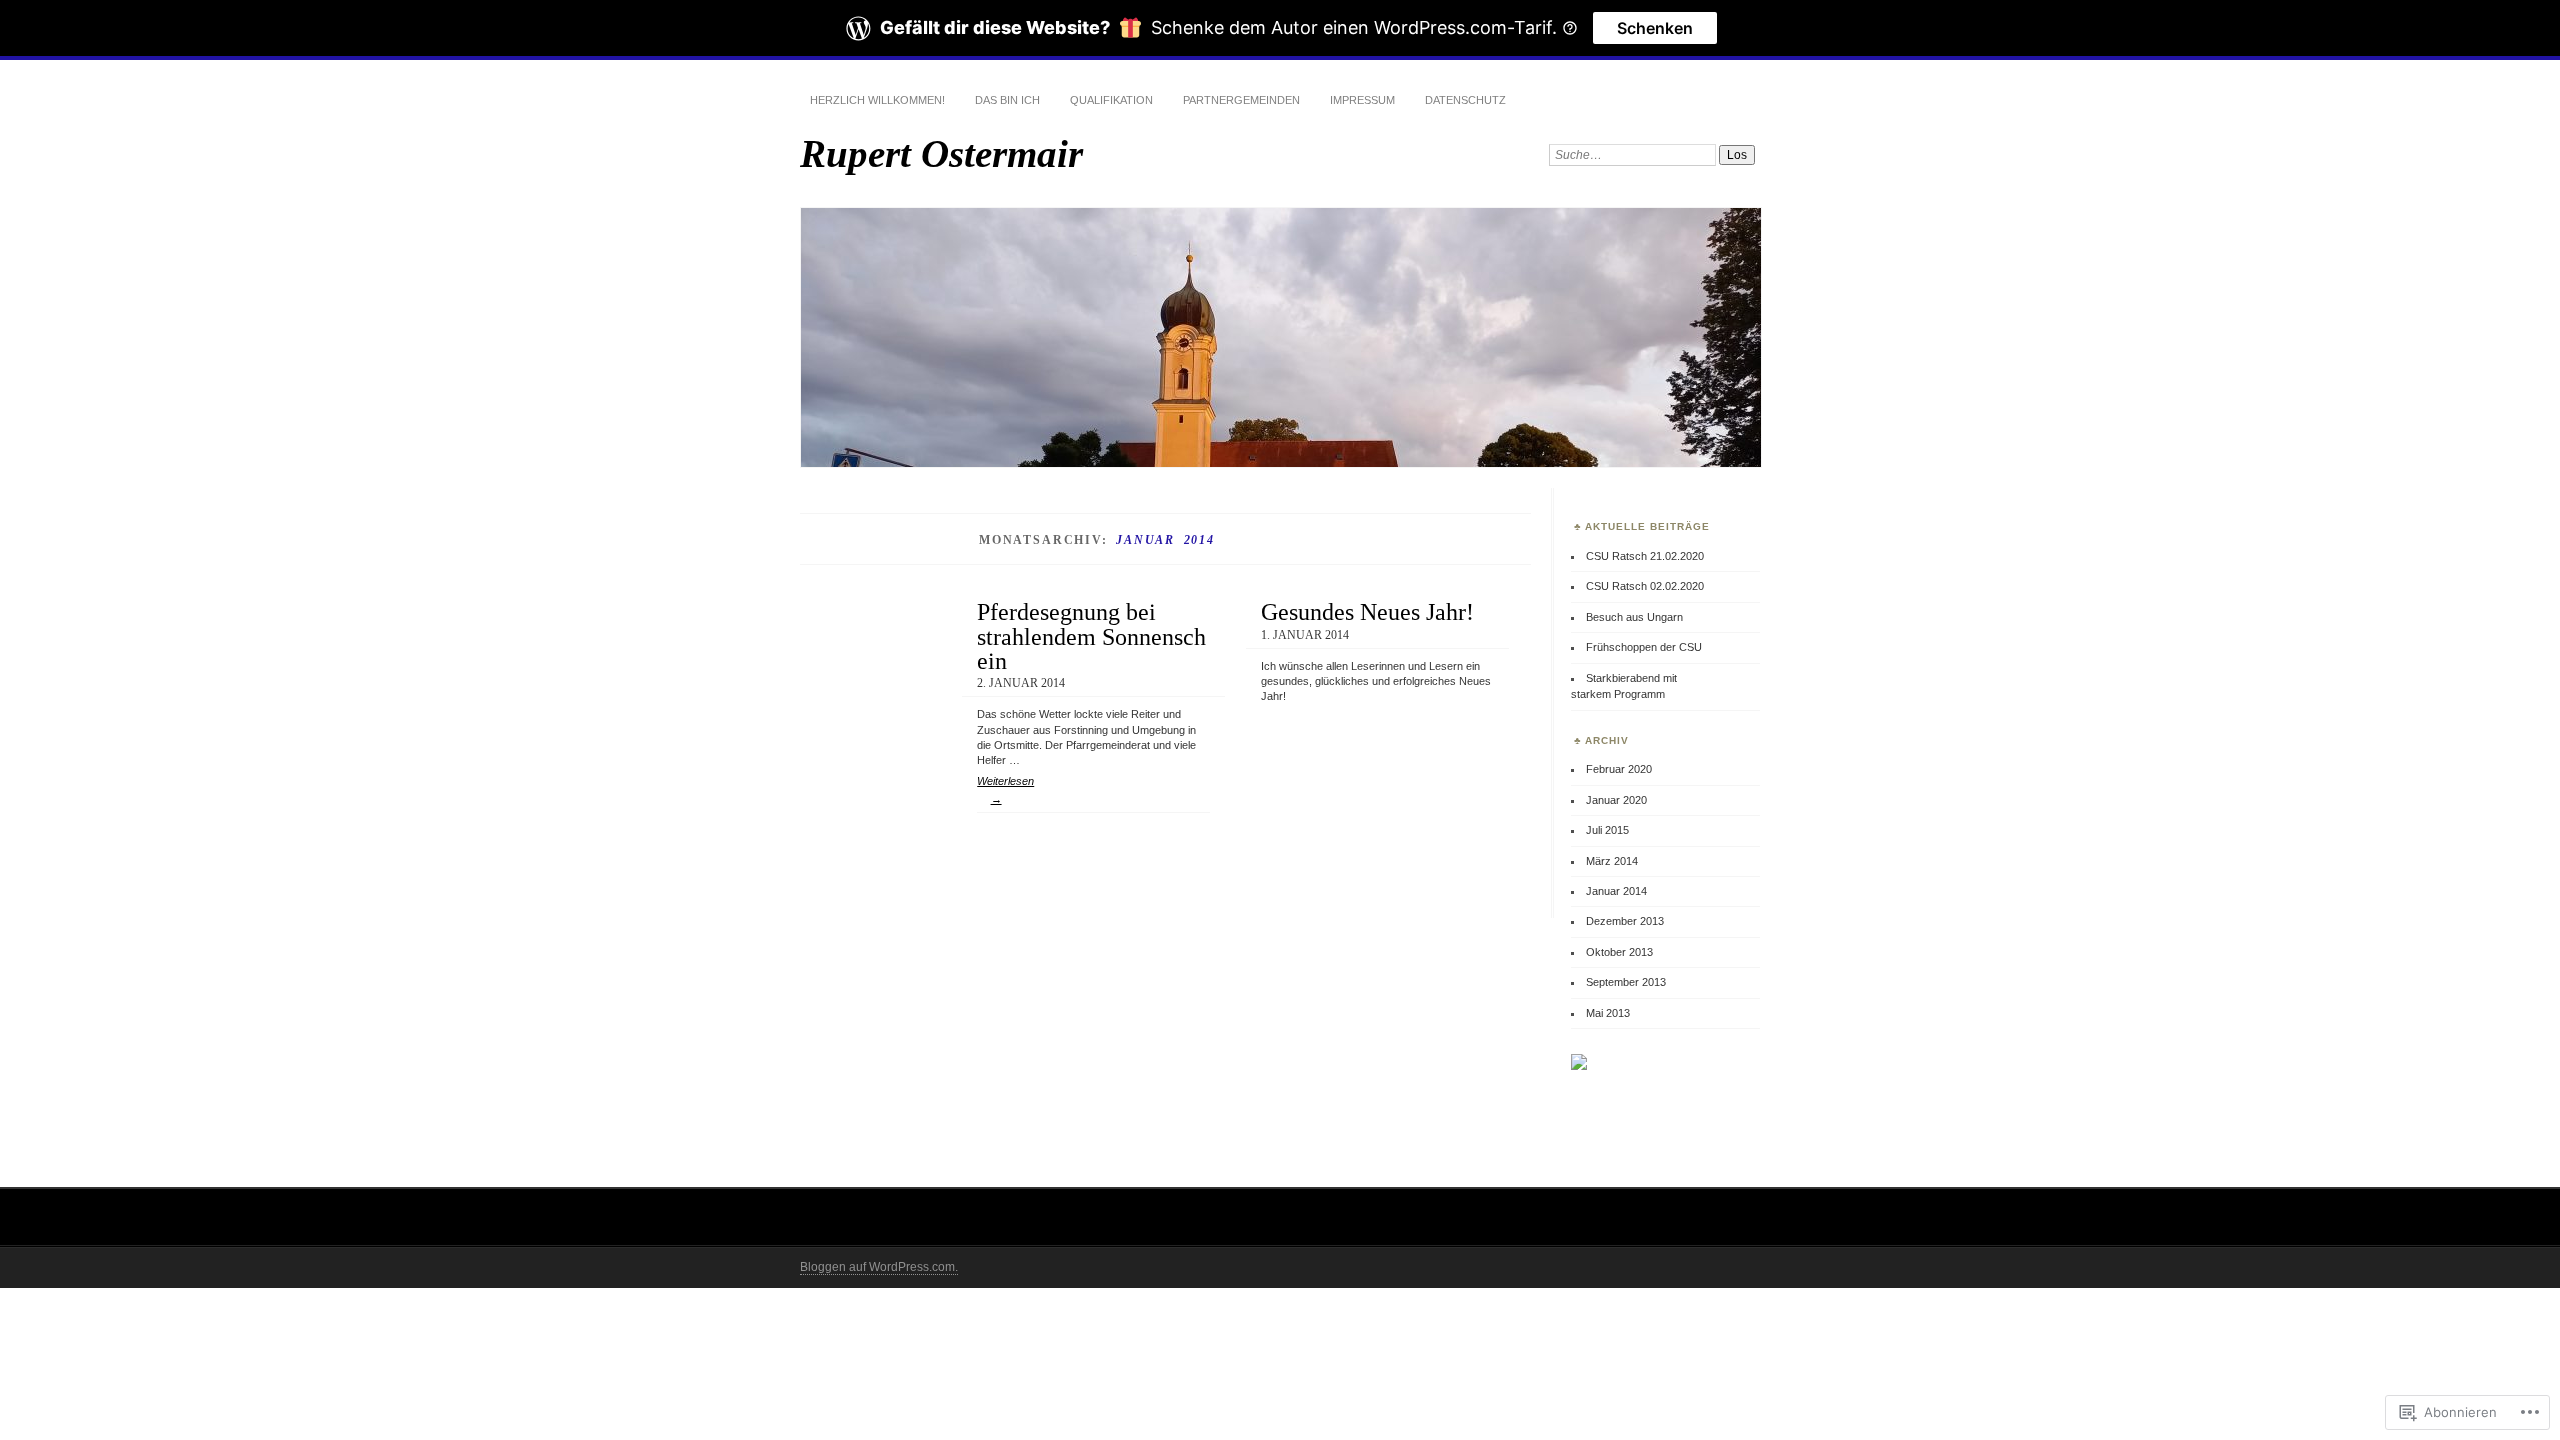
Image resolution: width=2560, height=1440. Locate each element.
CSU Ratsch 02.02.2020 (1645, 586)
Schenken (1655, 28)
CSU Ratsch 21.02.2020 (1645, 556)
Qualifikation (1111, 100)
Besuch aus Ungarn (1634, 617)
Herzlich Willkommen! (877, 100)
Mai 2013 (1608, 1013)
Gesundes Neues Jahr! (1367, 611)
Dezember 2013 (1625, 921)
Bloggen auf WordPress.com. (879, 1267)
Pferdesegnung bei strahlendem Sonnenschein (1091, 636)
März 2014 (1612, 861)
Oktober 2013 (1619, 952)
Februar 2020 (1619, 769)
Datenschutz (1465, 100)
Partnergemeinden (1241, 100)
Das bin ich (1007, 100)
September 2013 (1626, 982)
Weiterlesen (1005, 790)
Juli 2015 (1607, 830)
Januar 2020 (1616, 800)
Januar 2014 (1616, 891)
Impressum (1362, 100)
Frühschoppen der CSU (1644, 647)
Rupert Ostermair (941, 153)
